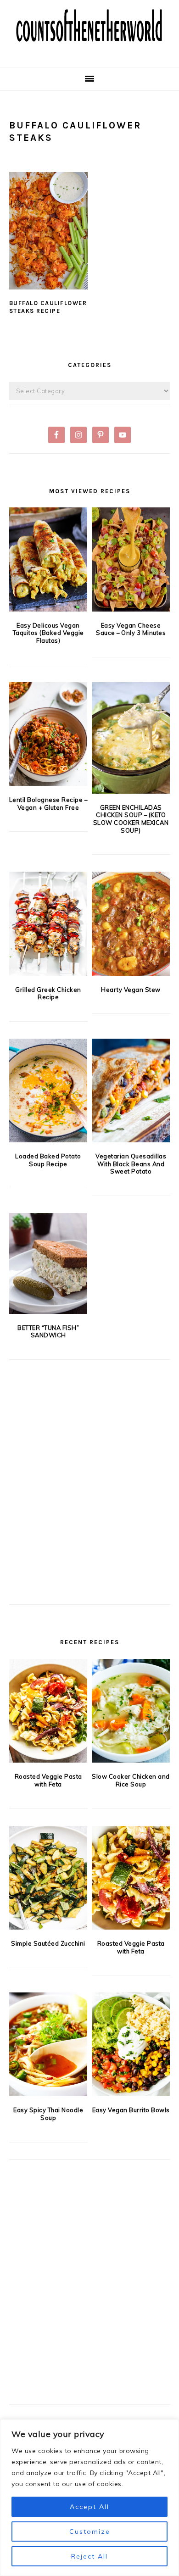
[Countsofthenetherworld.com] (89, 53)
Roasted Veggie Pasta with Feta (48, 1780)
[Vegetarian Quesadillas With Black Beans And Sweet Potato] (131, 1090)
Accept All (89, 2507)
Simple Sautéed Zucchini (48, 1943)
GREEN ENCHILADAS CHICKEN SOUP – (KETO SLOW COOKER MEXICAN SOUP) (131, 819)
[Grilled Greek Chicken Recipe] (48, 924)
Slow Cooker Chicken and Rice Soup (131, 1780)
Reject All (89, 2556)
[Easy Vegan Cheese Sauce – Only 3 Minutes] (131, 559)
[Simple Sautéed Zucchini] (48, 1878)
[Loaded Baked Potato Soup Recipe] (48, 1090)
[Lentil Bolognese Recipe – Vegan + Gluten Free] (48, 734)
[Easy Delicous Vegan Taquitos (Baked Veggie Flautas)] (48, 559)
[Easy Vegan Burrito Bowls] (131, 2044)
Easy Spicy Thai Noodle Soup (48, 2114)
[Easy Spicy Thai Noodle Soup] (48, 2044)
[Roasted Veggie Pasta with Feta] (48, 1711)
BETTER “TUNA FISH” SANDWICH (48, 1332)
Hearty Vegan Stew (131, 990)
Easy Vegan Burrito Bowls (131, 2110)
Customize (90, 2531)
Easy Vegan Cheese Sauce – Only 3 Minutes (131, 629)
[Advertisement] (89, 1497)
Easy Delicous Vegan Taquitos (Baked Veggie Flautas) (48, 633)
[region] (89, 2498)
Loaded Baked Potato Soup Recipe (48, 1160)
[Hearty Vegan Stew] (131, 924)
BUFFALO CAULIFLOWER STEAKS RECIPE (48, 307)
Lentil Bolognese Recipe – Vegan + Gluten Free (48, 804)
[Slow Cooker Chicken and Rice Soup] (131, 1711)
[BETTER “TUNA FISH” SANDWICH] (48, 1263)
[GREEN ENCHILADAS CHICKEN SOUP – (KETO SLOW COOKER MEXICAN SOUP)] (131, 738)
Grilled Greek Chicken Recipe (48, 993)
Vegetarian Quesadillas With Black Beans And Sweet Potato (131, 1164)
